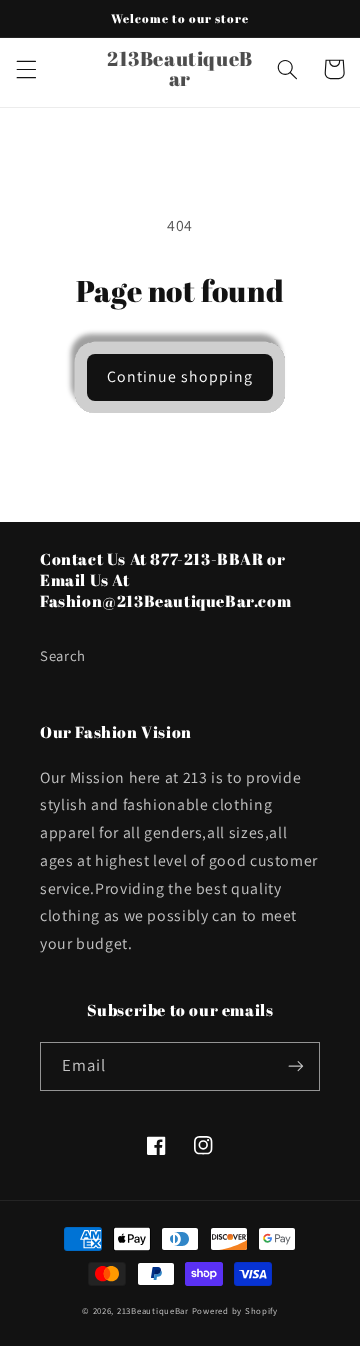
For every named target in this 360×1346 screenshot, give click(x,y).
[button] (26, 69)
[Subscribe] (296, 1066)
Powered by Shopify (235, 1311)
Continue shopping (180, 376)
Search (63, 655)
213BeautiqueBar (153, 1311)
